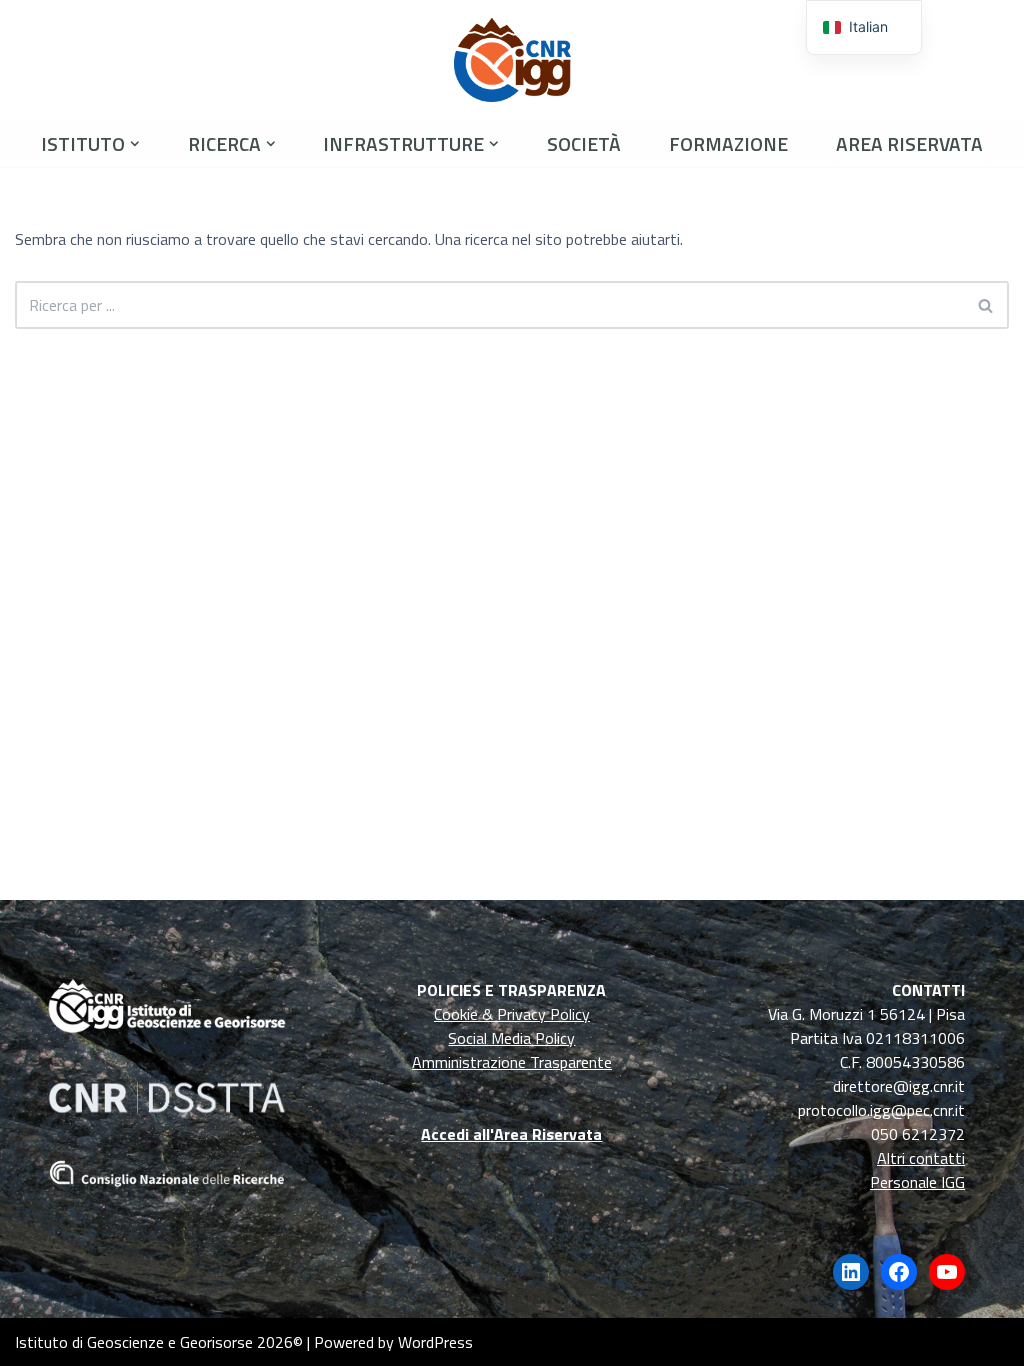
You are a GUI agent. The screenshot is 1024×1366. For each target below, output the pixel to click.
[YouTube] (947, 1272)
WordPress (435, 1342)
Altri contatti (921, 1158)
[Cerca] (986, 305)
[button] (135, 144)
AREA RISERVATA (909, 143)
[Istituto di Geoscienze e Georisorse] (512, 60)
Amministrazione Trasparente (512, 1062)
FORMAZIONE (728, 143)
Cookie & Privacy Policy (512, 1014)
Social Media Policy (511, 1038)
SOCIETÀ (584, 143)
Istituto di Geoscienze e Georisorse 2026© (159, 1342)
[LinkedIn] (851, 1272)
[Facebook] (899, 1272)
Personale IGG (917, 1182)
